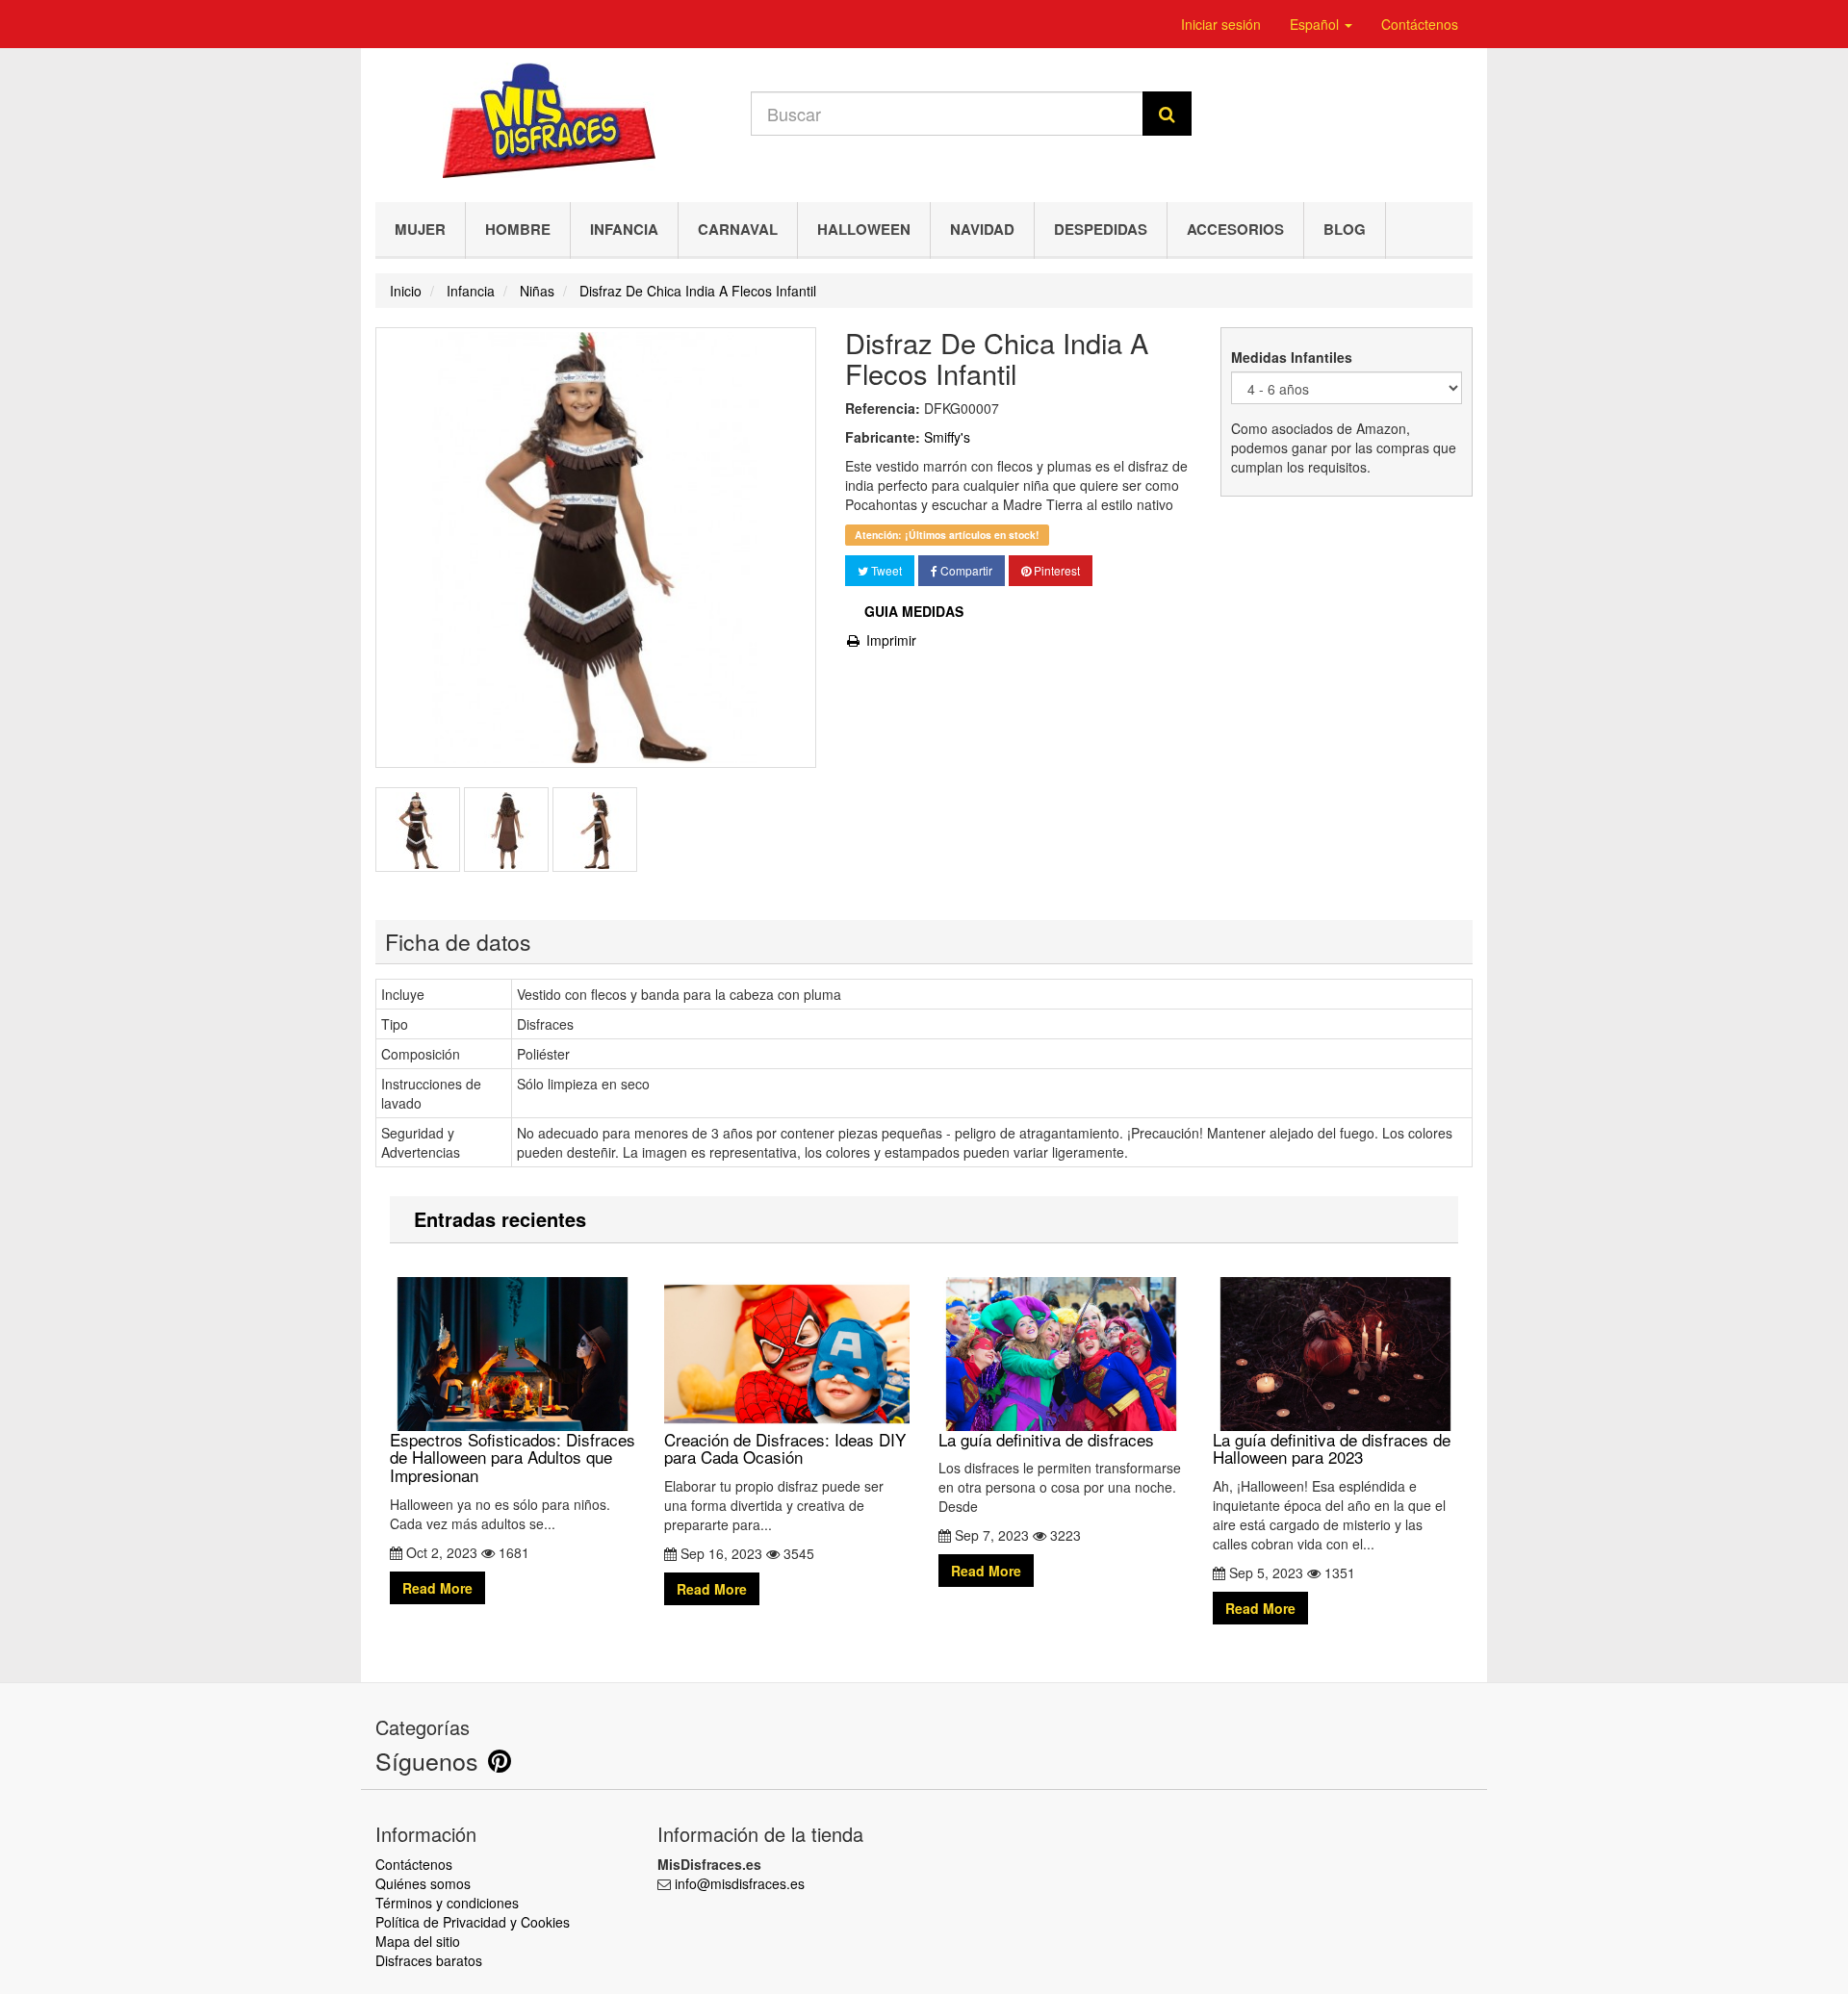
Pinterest (1055, 570)
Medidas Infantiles (1294, 357)
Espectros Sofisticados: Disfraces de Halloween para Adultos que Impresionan (513, 1457)
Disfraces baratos (429, 1960)
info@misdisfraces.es (740, 1883)
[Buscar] (1167, 114)
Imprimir (889, 640)
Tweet (885, 570)
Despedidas (1101, 229)
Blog (1345, 229)
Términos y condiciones (447, 1903)
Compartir (965, 570)
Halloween (864, 229)
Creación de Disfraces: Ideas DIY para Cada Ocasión (785, 1448)
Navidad (982, 229)
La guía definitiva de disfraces (1046, 1439)
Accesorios (1235, 229)
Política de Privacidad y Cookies (473, 1922)
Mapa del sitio (418, 1941)
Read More (437, 1588)
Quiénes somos (423, 1883)
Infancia (624, 229)
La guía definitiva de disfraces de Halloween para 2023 (1332, 1448)
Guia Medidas (914, 611)
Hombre (518, 229)
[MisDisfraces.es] (549, 120)
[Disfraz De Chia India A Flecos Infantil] (418, 830)
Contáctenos (1420, 24)
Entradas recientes (500, 1219)
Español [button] (1316, 24)
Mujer (420, 229)
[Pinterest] (500, 1765)
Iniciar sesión (1221, 24)
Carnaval (738, 229)
